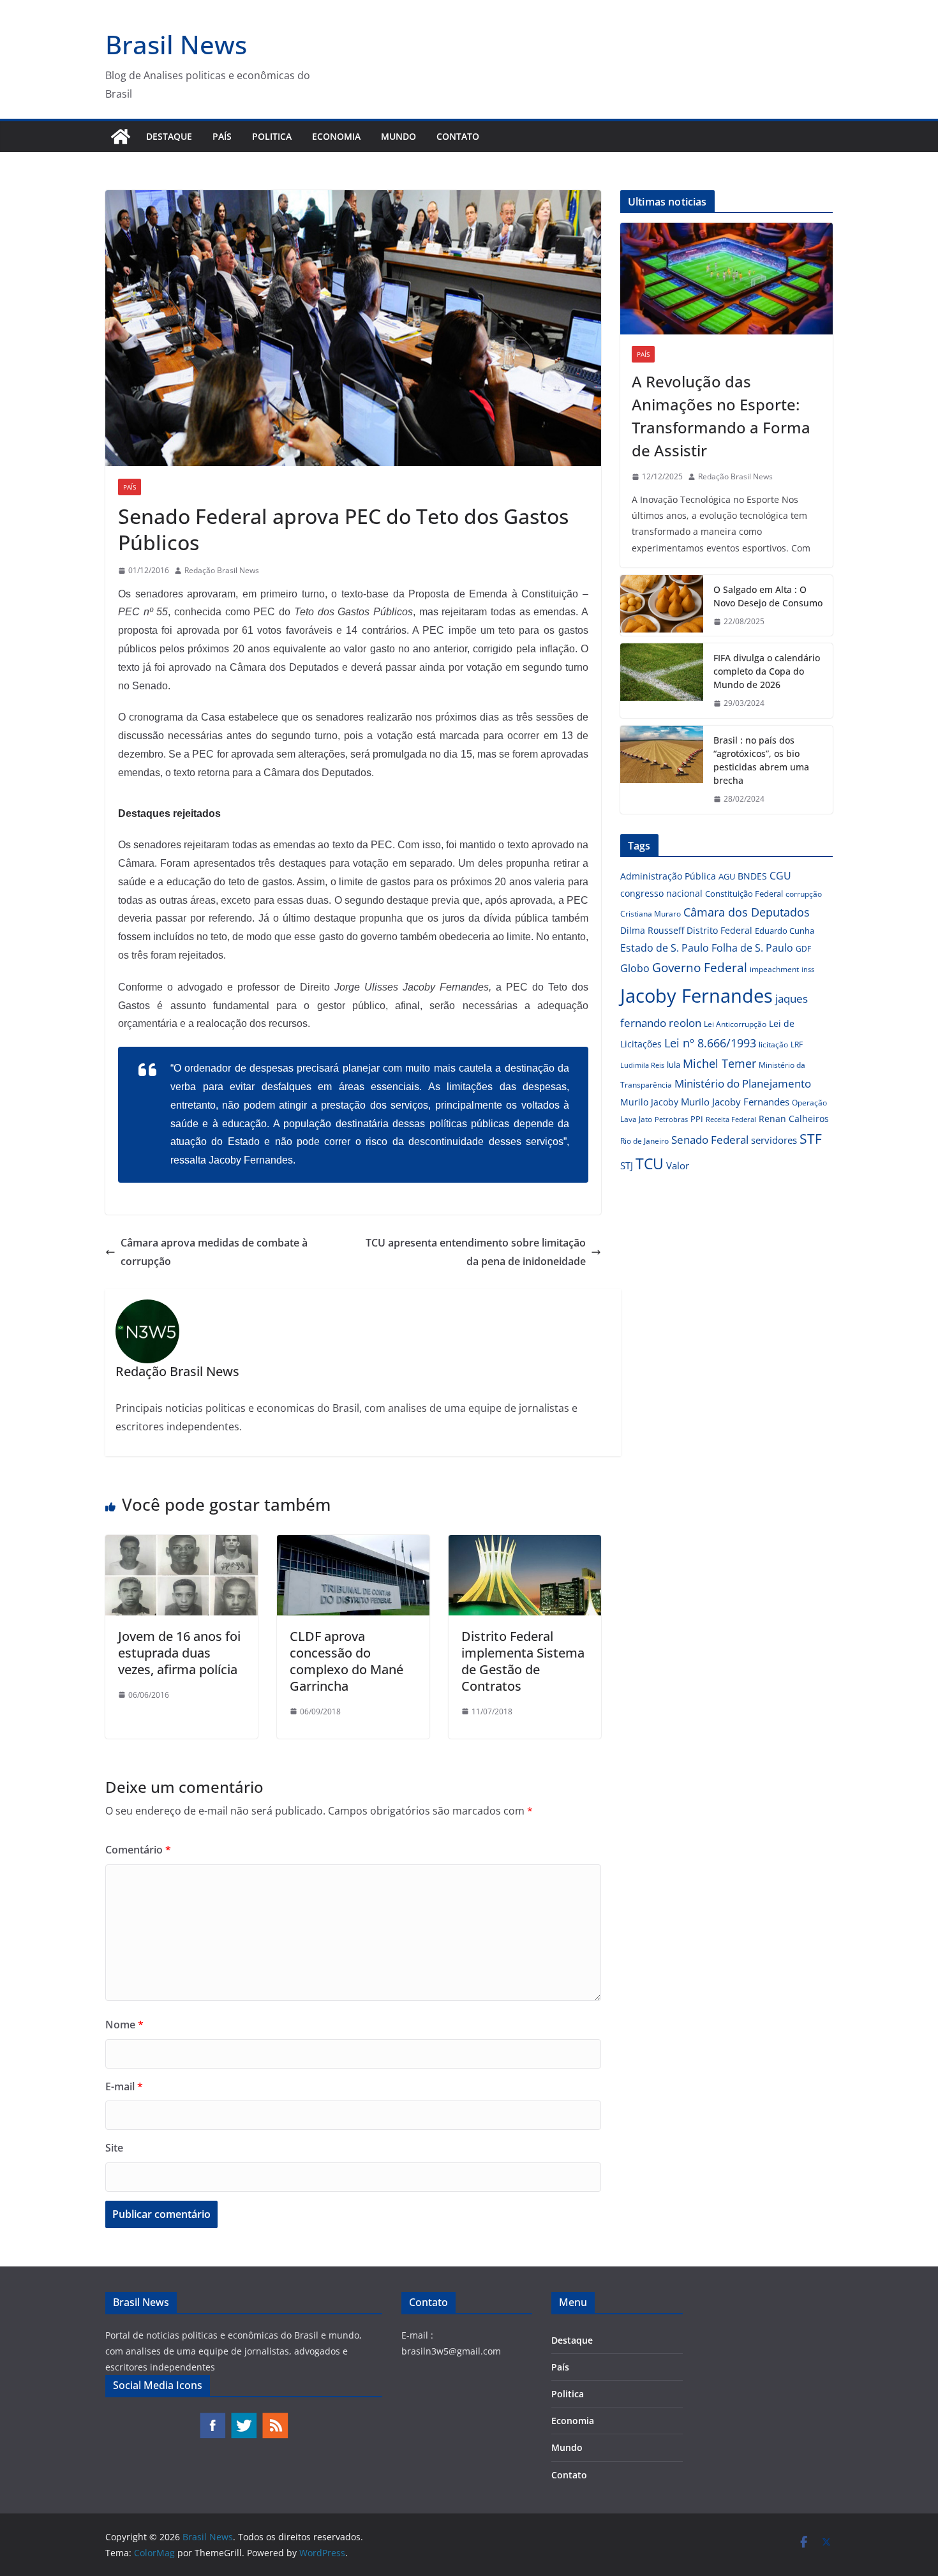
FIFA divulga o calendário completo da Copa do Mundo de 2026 (767, 671)
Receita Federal (731, 1119)
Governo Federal (700, 968)
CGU (780, 876)
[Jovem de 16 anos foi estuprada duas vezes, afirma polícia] (182, 1544)
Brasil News (176, 44)
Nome (124, 2025)
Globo (635, 968)
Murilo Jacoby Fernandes (735, 1102)
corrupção (804, 894)
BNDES (752, 876)
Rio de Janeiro (644, 1141)
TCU (650, 1164)
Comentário (138, 1850)
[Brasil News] (121, 137)
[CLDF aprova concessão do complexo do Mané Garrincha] (353, 1544)
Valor (678, 1165)
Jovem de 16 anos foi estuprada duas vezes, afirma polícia (179, 1653)
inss (808, 969)
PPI (697, 1119)
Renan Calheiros (794, 1119)
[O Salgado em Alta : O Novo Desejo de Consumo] (662, 606)
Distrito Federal (719, 930)
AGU (727, 876)
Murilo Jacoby (649, 1102)
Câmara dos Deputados (747, 912)
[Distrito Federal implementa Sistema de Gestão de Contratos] (525, 1544)
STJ (627, 1165)
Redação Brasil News (222, 570)
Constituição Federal (744, 894)
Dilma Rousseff (652, 930)
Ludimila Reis (642, 1065)
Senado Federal (710, 1140)
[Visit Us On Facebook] (212, 2418)
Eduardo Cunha (785, 931)
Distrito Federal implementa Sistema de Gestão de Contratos (523, 1661)
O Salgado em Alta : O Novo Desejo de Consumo (768, 596)
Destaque (169, 136)
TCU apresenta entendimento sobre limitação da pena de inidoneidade (476, 1252)
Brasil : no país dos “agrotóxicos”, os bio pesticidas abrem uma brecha (761, 760)
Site (114, 2148)
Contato (458, 136)
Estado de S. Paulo (665, 948)
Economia (336, 136)
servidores (774, 1140)
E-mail (124, 2086)
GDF (803, 949)
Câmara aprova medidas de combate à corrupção (214, 1252)
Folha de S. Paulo (752, 948)
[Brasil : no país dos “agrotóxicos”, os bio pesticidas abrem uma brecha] (662, 770)
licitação (773, 1045)
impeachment (774, 969)
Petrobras (671, 1119)
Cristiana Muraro (651, 914)
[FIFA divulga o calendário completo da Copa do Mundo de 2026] (662, 681)
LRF (797, 1045)
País (222, 136)
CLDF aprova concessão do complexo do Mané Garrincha (346, 1661)
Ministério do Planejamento (743, 1083)
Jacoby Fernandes (696, 996)
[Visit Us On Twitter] (243, 2418)
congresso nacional (661, 893)
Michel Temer (719, 1063)
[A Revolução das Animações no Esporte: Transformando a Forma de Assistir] (726, 279)
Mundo (398, 136)
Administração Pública (668, 876)
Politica (272, 136)
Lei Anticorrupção (735, 1024)
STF (811, 1139)
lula (674, 1065)
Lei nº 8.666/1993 (710, 1043)
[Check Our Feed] (275, 2418)
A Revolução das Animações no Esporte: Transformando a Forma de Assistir (721, 416)
